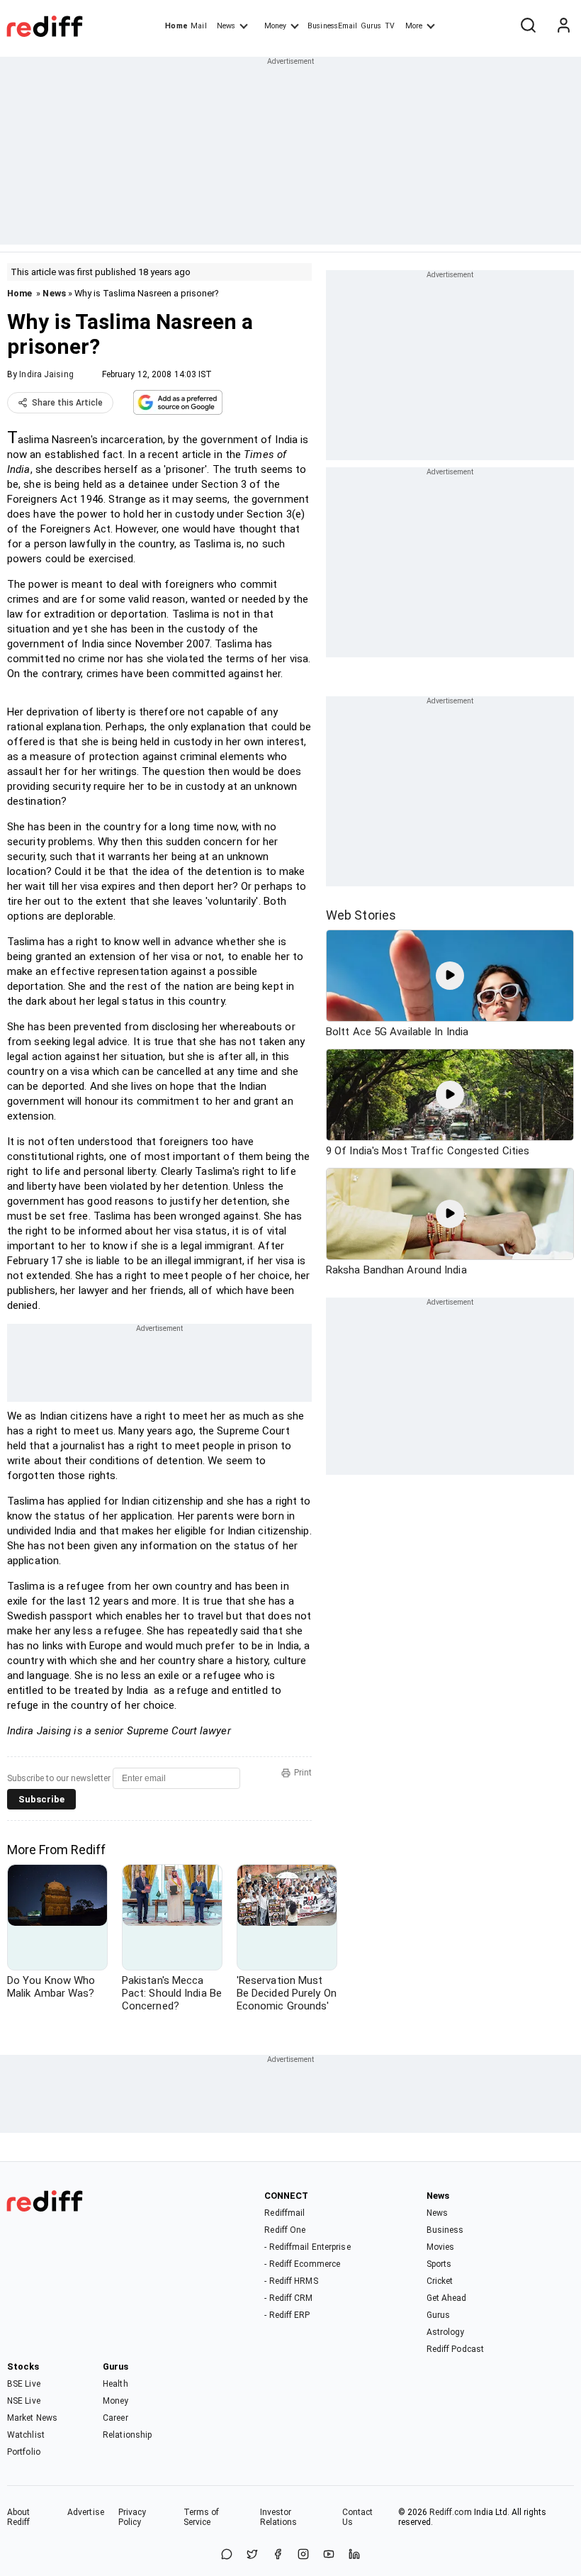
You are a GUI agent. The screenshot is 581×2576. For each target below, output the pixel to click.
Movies (441, 2247)
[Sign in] (563, 26)
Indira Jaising (46, 374)
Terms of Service (202, 2517)
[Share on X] (252, 2555)
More (414, 26)
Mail (198, 26)
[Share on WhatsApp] (227, 2555)
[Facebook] (278, 2555)
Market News (32, 2418)
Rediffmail (284, 2213)
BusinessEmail (332, 26)
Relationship (127, 2435)
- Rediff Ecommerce (302, 2264)
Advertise (86, 2512)
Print (303, 1773)
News (226, 26)
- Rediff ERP (287, 2315)
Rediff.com (451, 2512)
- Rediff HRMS (291, 2281)
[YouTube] (329, 2555)
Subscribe (41, 1799)
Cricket (440, 2281)
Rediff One (285, 2230)
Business (445, 2230)
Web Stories (361, 915)
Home (176, 26)
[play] (450, 976)
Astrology (446, 2332)
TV (390, 26)
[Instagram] (303, 2555)
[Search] (528, 26)
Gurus (371, 26)
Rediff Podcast (455, 2349)
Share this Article (67, 403)
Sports (439, 2264)
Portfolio (24, 2452)
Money (275, 26)
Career (115, 2418)
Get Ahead (447, 2298)
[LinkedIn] (354, 2555)
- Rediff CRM (288, 2298)
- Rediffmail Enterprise (307, 2247)
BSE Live (24, 2384)
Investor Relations (279, 2517)
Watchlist (26, 2435)
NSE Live (24, 2401)
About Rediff (19, 2517)
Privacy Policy (132, 2517)
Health (115, 2384)
